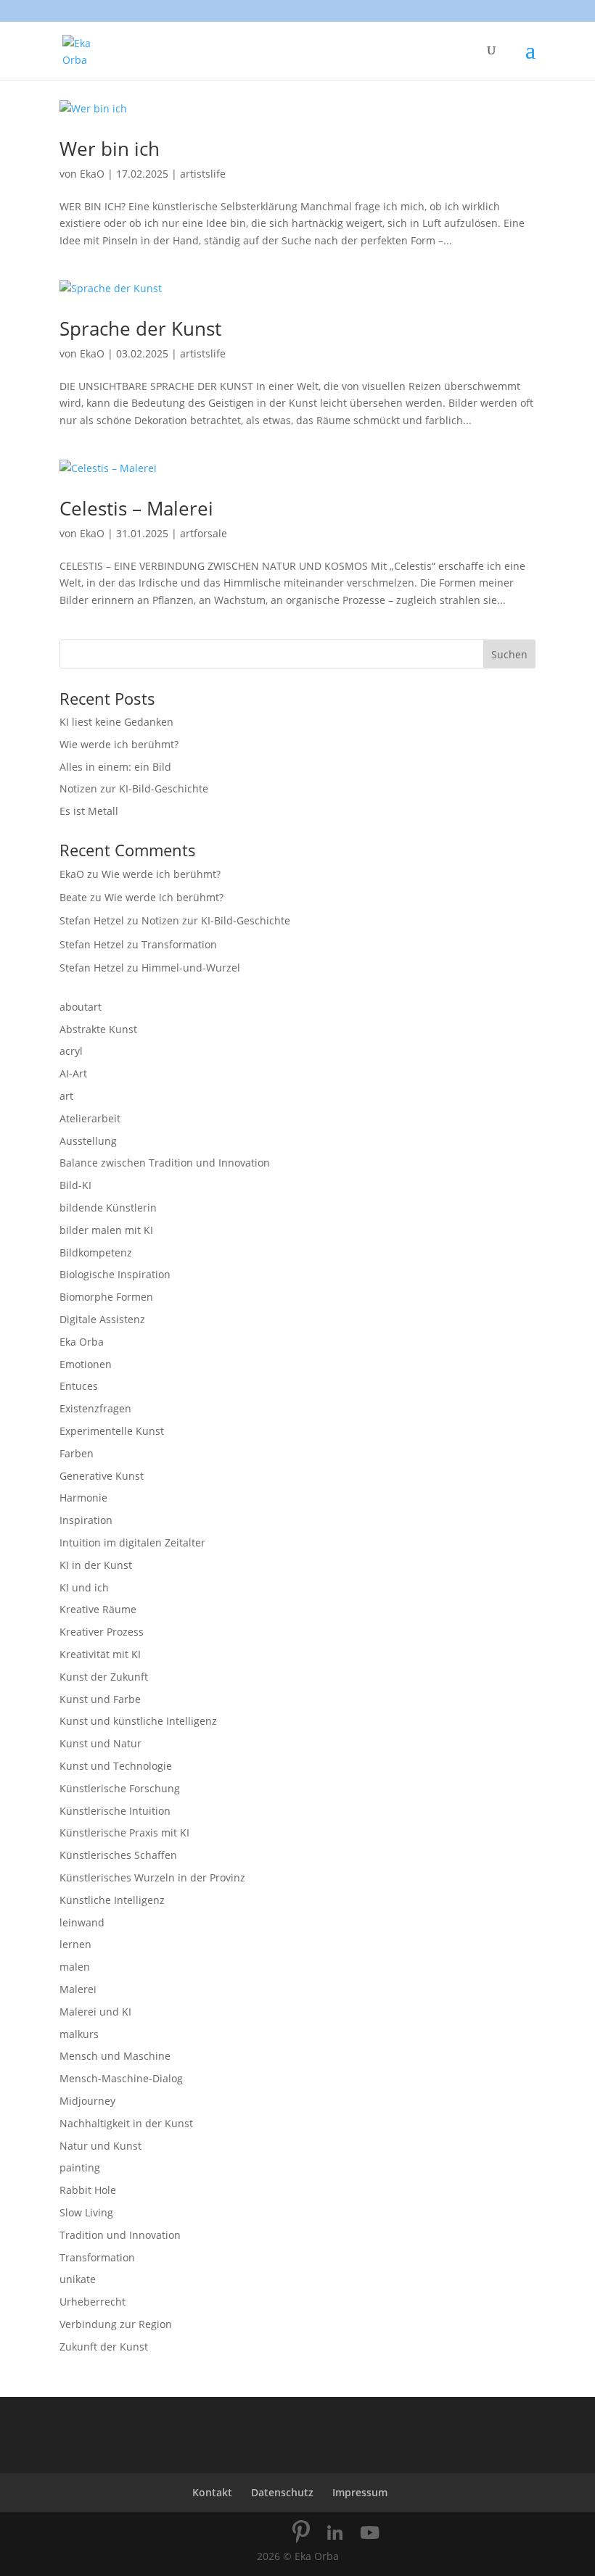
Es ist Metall (89, 811)
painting (80, 2167)
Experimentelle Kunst (112, 1431)
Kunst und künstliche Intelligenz (138, 1721)
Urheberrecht (93, 2302)
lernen (75, 1944)
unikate (78, 2279)
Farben (77, 1453)
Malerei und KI (95, 2012)
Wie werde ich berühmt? (119, 744)
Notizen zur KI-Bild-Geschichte (134, 788)
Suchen (509, 654)
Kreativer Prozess (102, 1632)
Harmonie (83, 1498)
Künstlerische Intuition (115, 1811)
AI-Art (73, 1073)
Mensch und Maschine (115, 2056)
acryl (71, 1051)
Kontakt (212, 2492)
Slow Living (86, 2212)
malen (75, 1967)
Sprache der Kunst (140, 328)
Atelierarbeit (90, 1118)
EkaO (92, 174)
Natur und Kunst (100, 2146)
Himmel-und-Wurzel (191, 968)
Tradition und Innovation (120, 2235)
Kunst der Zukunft (104, 1677)
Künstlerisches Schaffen (118, 1855)
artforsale (204, 533)
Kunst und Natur (100, 1743)
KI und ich (84, 1587)
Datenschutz (282, 2492)
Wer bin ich (110, 149)
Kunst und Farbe (100, 1699)
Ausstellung (88, 1141)
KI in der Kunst (96, 1565)
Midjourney (87, 2101)
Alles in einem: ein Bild (115, 767)
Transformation (179, 944)
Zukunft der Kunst (104, 2347)
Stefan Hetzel (92, 920)
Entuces (79, 1386)
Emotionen (86, 1364)
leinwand (82, 1922)
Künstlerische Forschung (120, 1788)
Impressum (360, 2492)
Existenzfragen (95, 1408)
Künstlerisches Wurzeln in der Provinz (152, 1877)
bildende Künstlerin (108, 1208)
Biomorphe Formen (106, 1297)
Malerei (78, 1989)
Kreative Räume (98, 1609)
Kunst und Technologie (116, 1766)
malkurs (79, 2034)
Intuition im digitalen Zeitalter (132, 1542)
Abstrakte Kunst (98, 1029)
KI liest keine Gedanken (116, 722)
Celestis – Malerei (136, 508)
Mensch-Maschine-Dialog (121, 2078)
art (66, 1096)
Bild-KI (75, 1185)
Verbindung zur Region (116, 2324)
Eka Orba (82, 1342)
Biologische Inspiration (115, 1274)
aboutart (81, 1007)
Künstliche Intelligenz (112, 1900)
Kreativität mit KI (100, 1654)
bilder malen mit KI (106, 1230)
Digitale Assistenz (102, 1319)
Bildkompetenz (96, 1252)
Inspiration (86, 1520)
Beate (73, 897)
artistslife (203, 174)
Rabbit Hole (88, 2190)
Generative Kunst (102, 1476)
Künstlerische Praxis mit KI (124, 1832)
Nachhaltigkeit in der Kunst (126, 2123)
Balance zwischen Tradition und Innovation (165, 1163)
